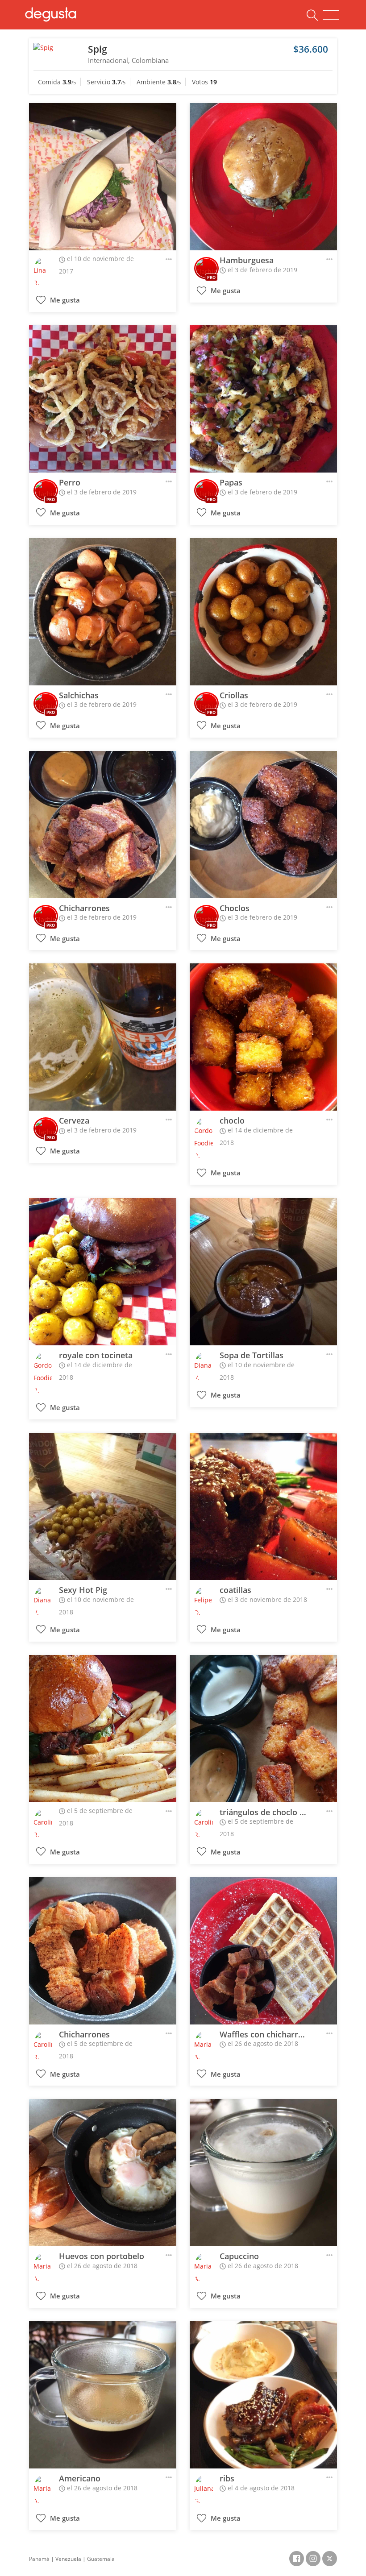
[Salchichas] (103, 612)
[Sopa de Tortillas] (263, 1272)
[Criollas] (263, 612)
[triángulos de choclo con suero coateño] (263, 1729)
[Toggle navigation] (331, 15)
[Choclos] (263, 825)
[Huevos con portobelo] (103, 2173)
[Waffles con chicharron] (263, 1951)
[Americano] (103, 2395)
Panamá (39, 2559)
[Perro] (103, 399)
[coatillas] (263, 1506)
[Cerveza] (103, 1037)
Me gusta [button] (64, 300)
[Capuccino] (263, 2173)
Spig (98, 49)
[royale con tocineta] (103, 1272)
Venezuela (68, 2559)
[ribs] (263, 2395)
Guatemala (101, 2559)
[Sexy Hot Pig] (103, 1506)
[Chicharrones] (103, 825)
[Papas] (263, 399)
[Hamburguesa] (263, 177)
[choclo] (263, 1037)
